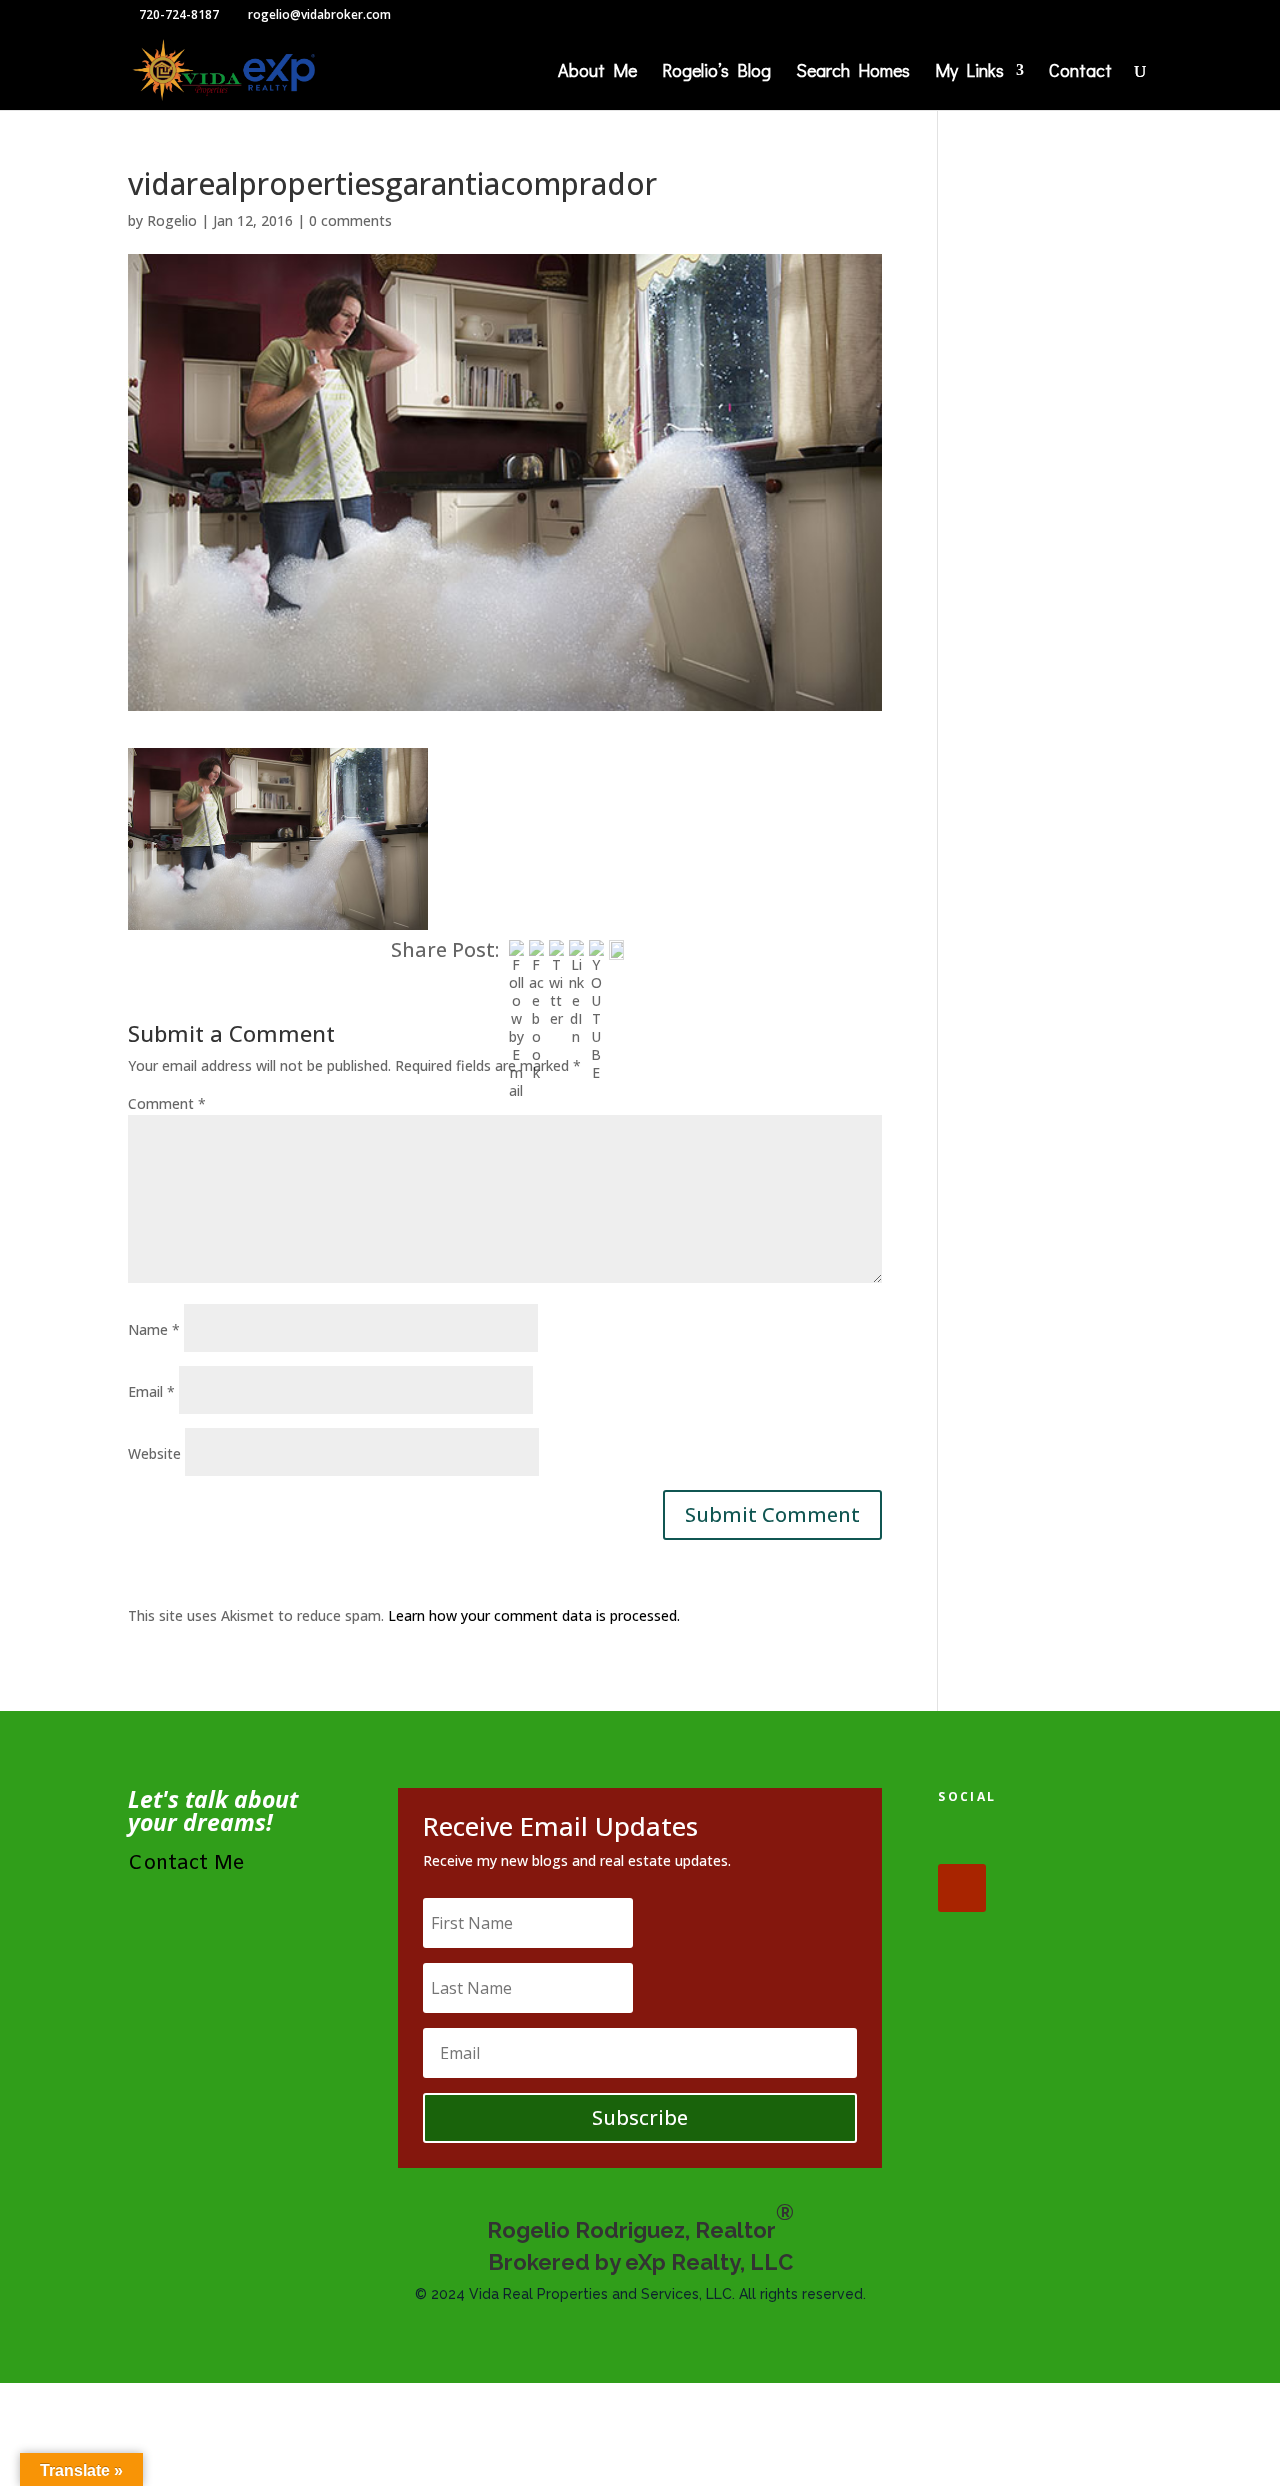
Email (151, 1391)
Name (154, 1329)
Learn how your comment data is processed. (534, 1615)
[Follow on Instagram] (1086, 1840)
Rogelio (172, 220)
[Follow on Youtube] (962, 1888)
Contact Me (186, 1863)
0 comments (350, 220)
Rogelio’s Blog (716, 72)
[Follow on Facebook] (962, 1840)
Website (154, 1453)
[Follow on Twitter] (1024, 1840)
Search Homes (853, 72)
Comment (167, 1103)
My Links (969, 72)
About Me (597, 72)
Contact (1080, 72)
